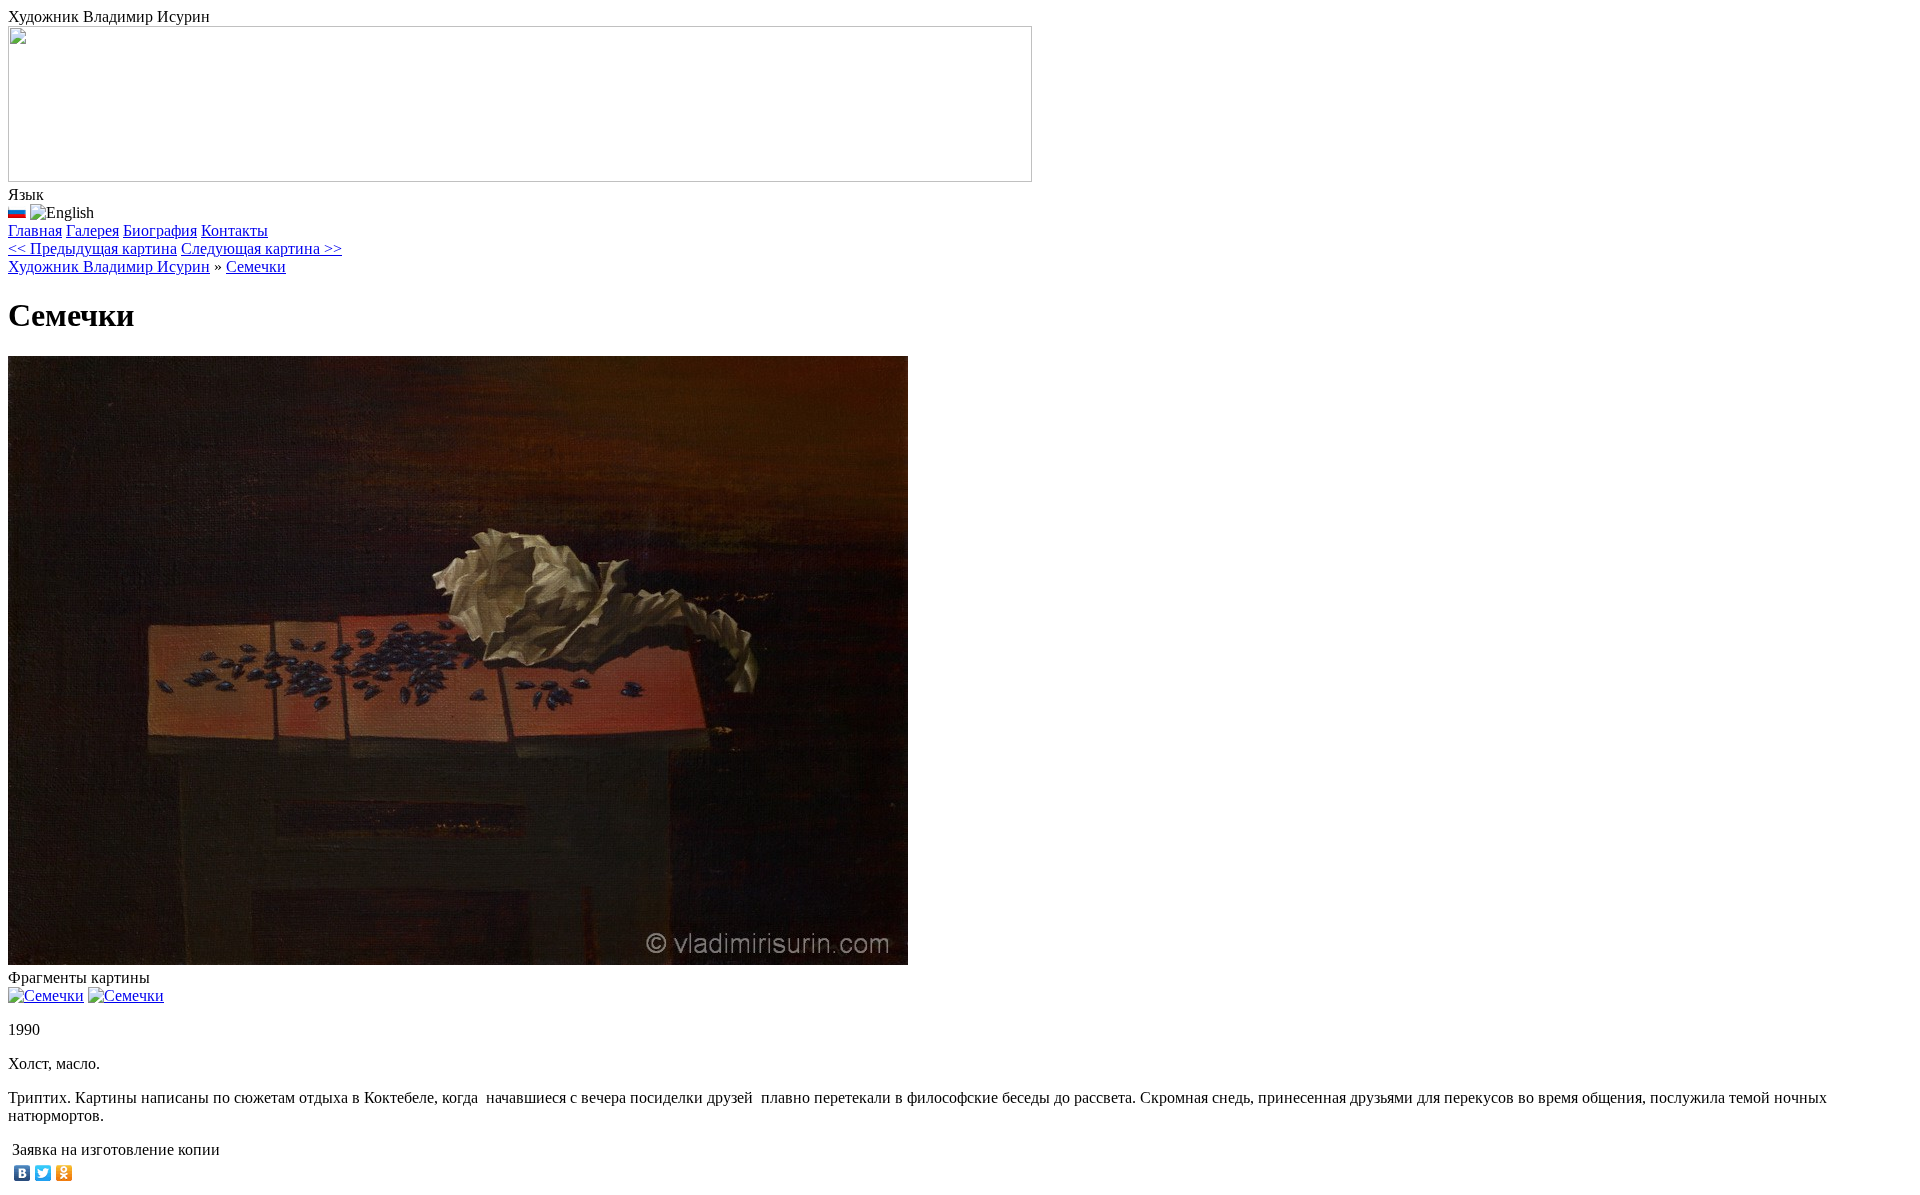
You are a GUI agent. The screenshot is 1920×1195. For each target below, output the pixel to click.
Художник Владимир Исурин (109, 266)
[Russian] (17, 212)
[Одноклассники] (64, 1173)
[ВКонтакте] (22, 1173)
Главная (35, 230)
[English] (62, 213)
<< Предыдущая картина (92, 248)
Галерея (92, 230)
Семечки (256, 266)
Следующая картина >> (261, 248)
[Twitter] (43, 1173)
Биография (160, 230)
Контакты (234, 230)
